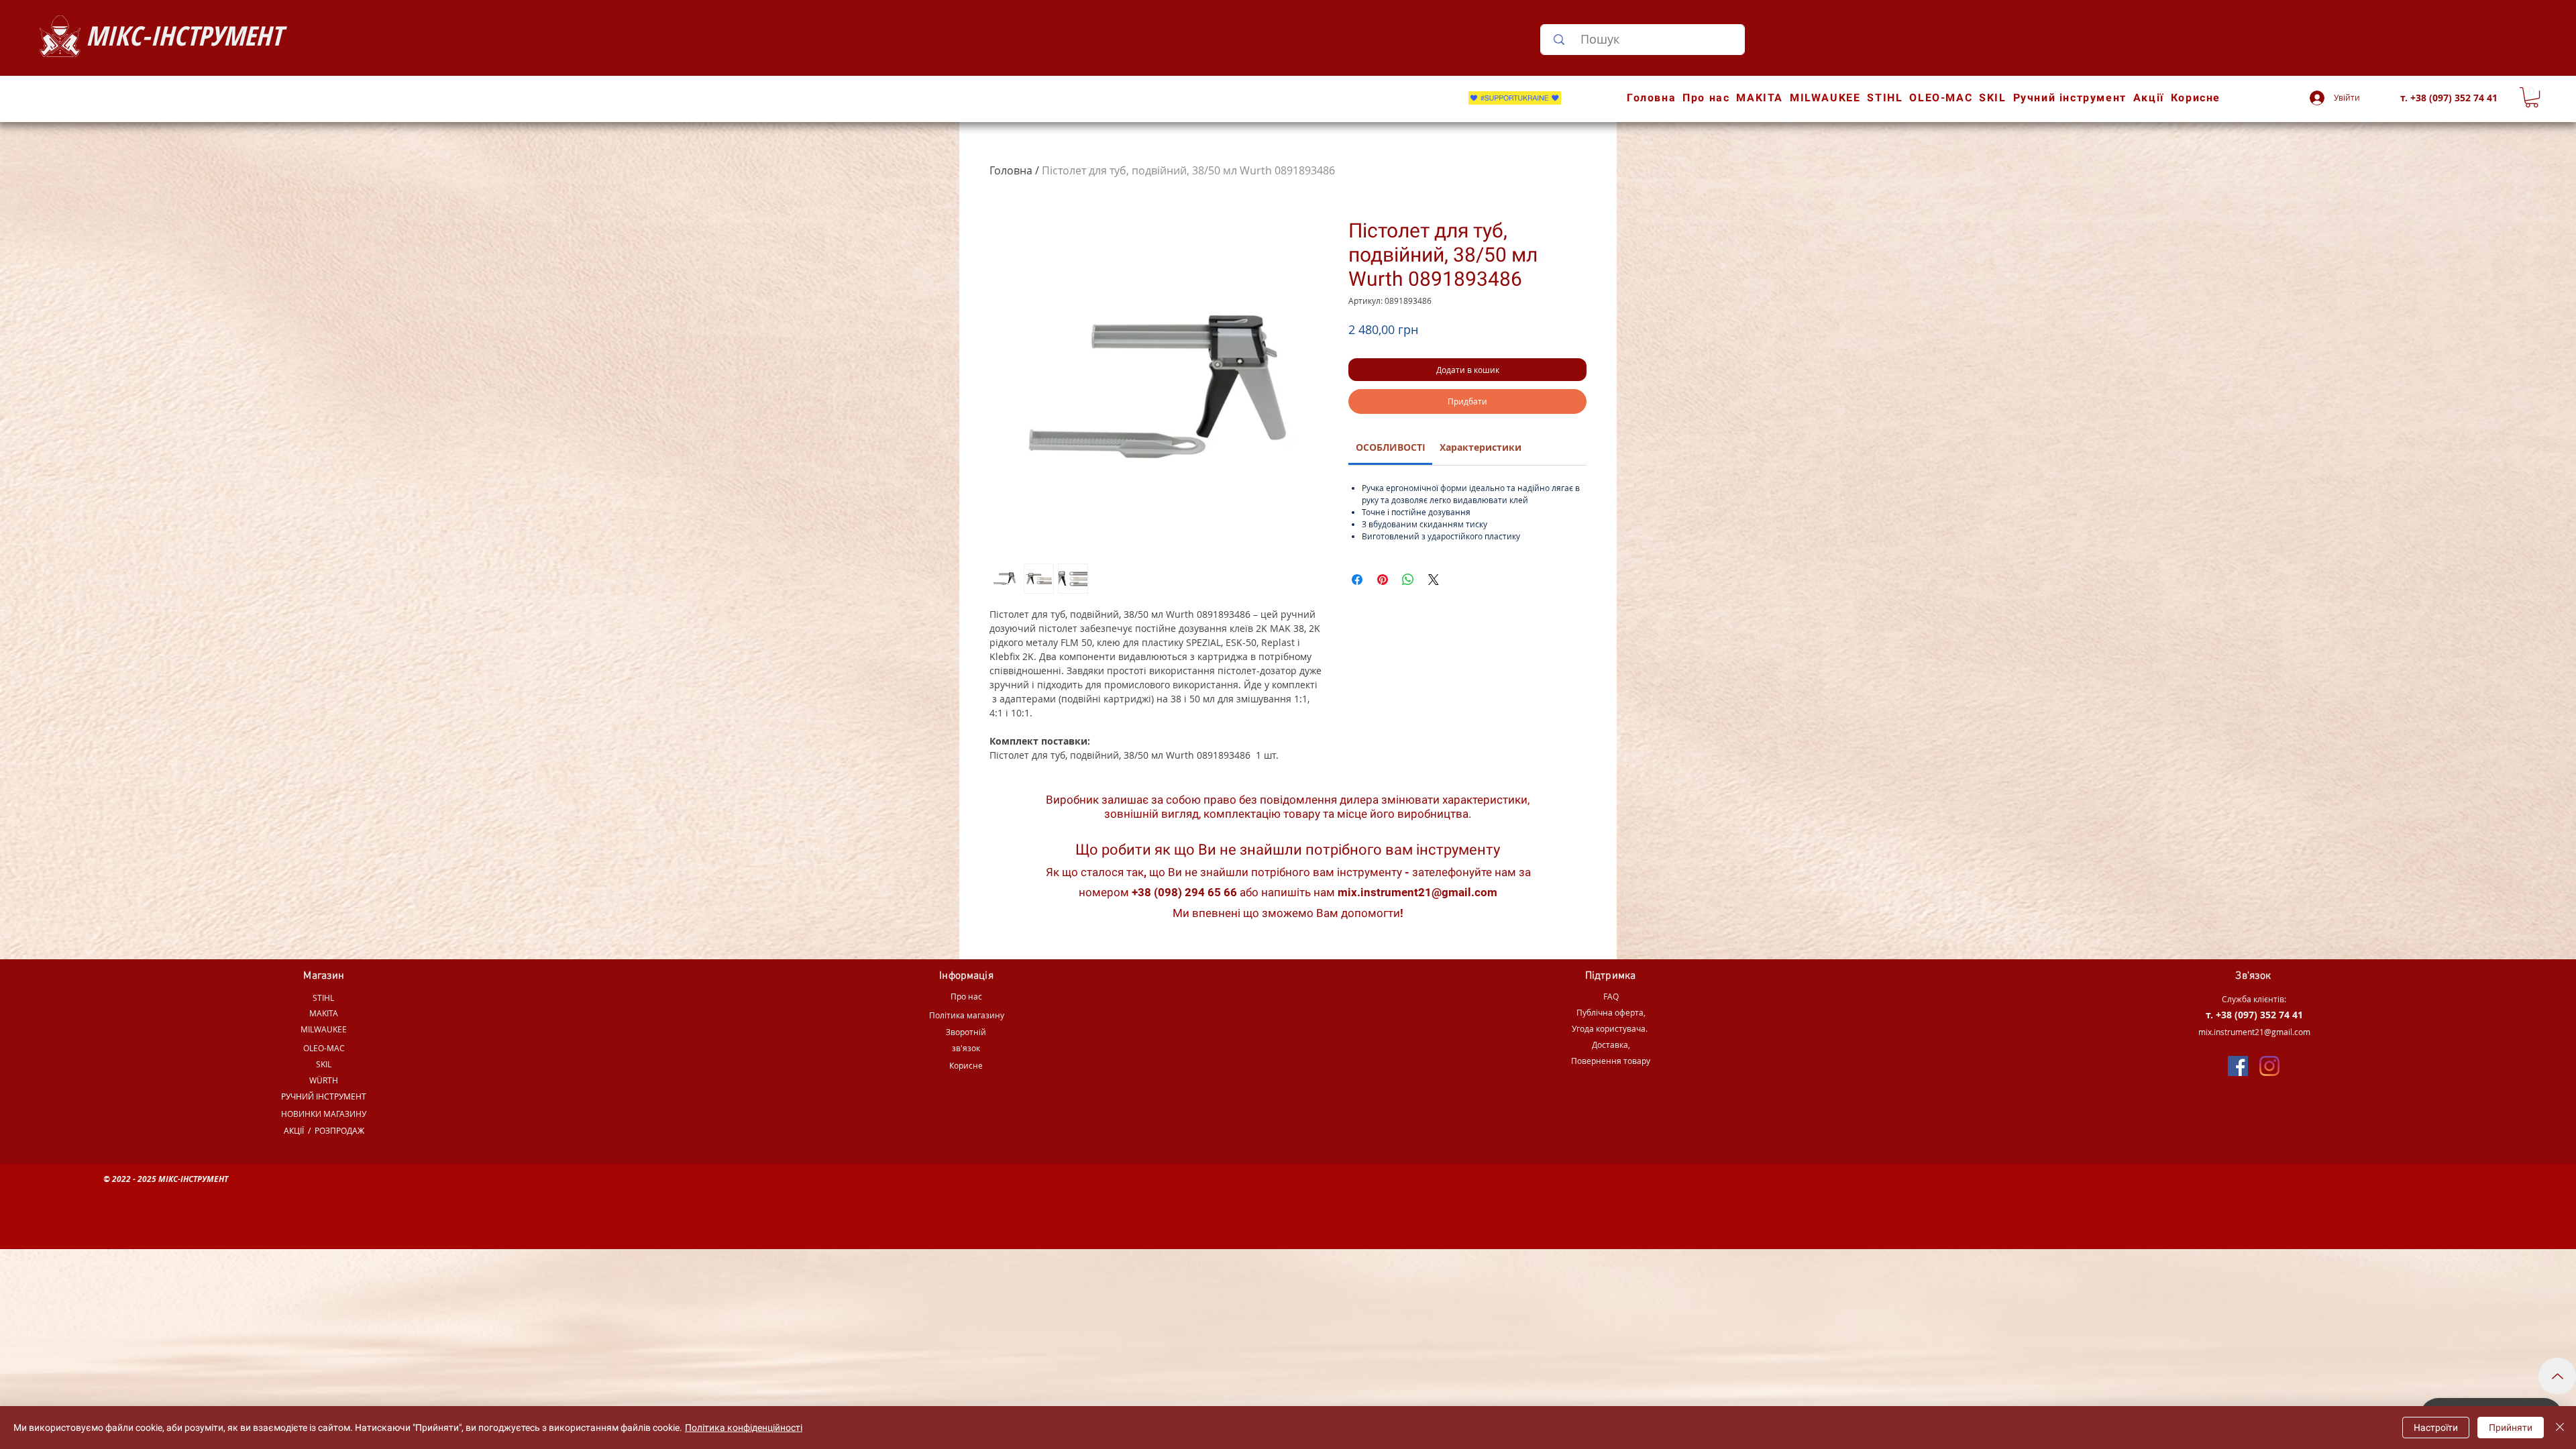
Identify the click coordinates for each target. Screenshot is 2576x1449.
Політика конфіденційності (744, 1428)
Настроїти (2436, 1428)
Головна (1011, 170)
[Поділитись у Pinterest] (1383, 580)
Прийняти (2511, 1428)
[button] (2532, 97)
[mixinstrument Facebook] (2238, 1066)
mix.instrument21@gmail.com (1417, 892)
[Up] (2557, 1376)
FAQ (1611, 996)
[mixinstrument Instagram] (2269, 1066)
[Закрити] (2560, 1428)
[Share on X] (1434, 580)
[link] (1391, 447)
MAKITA (324, 1013)
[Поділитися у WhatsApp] (1408, 580)
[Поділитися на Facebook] (1357, 580)
